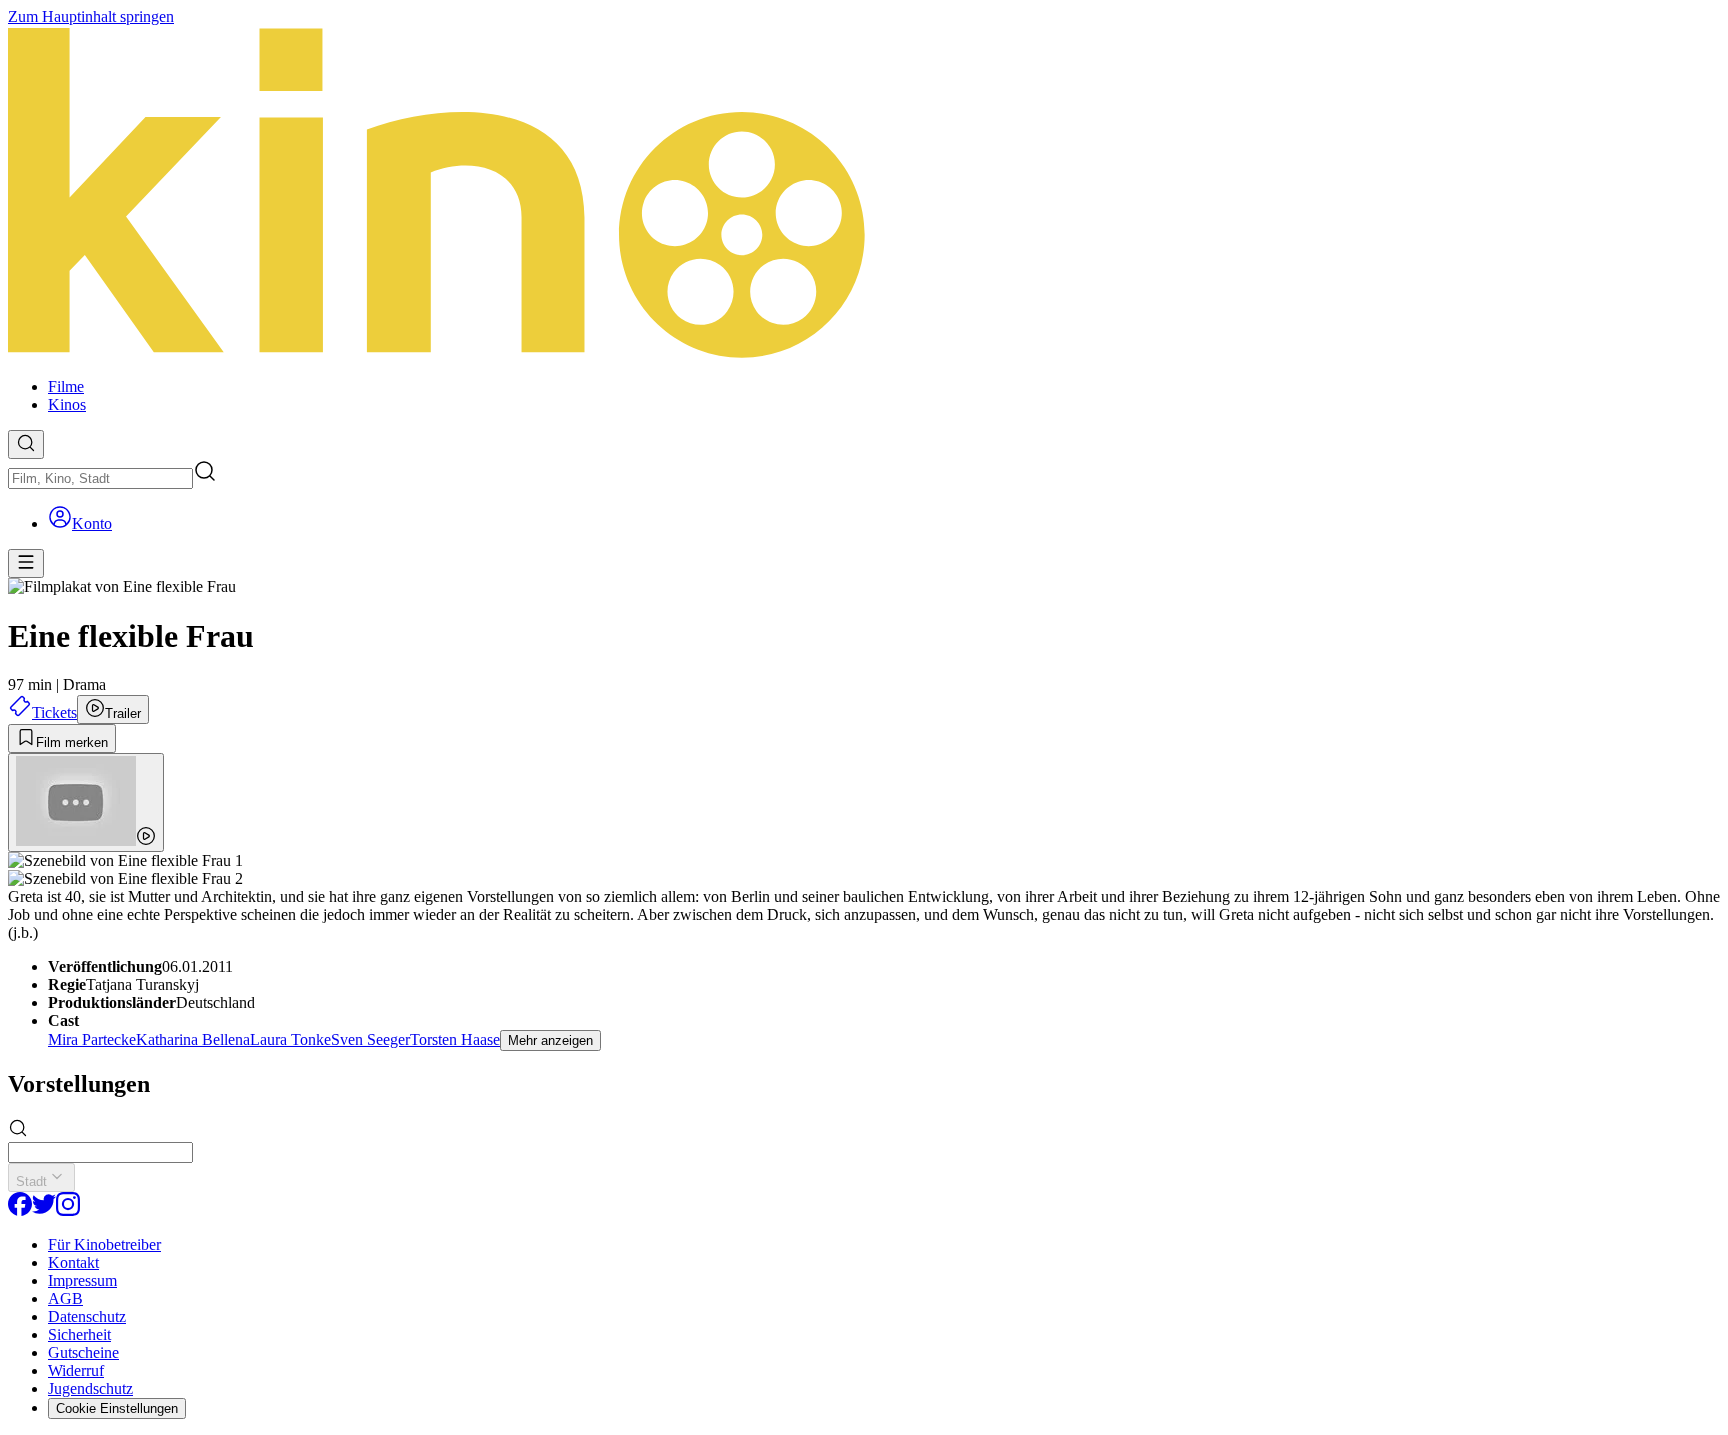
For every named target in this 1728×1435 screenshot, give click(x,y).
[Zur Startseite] (864, 194)
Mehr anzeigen (550, 1040)
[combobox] (100, 478)
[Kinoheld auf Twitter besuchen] (44, 1210)
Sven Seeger (370, 1039)
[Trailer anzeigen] (86, 802)
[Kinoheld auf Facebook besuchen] (20, 1210)
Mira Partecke (92, 1039)
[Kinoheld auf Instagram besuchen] (68, 1210)
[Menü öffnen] (26, 563)
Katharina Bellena (193, 1039)
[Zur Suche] (26, 444)
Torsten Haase (455, 1039)
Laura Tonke (290, 1039)
